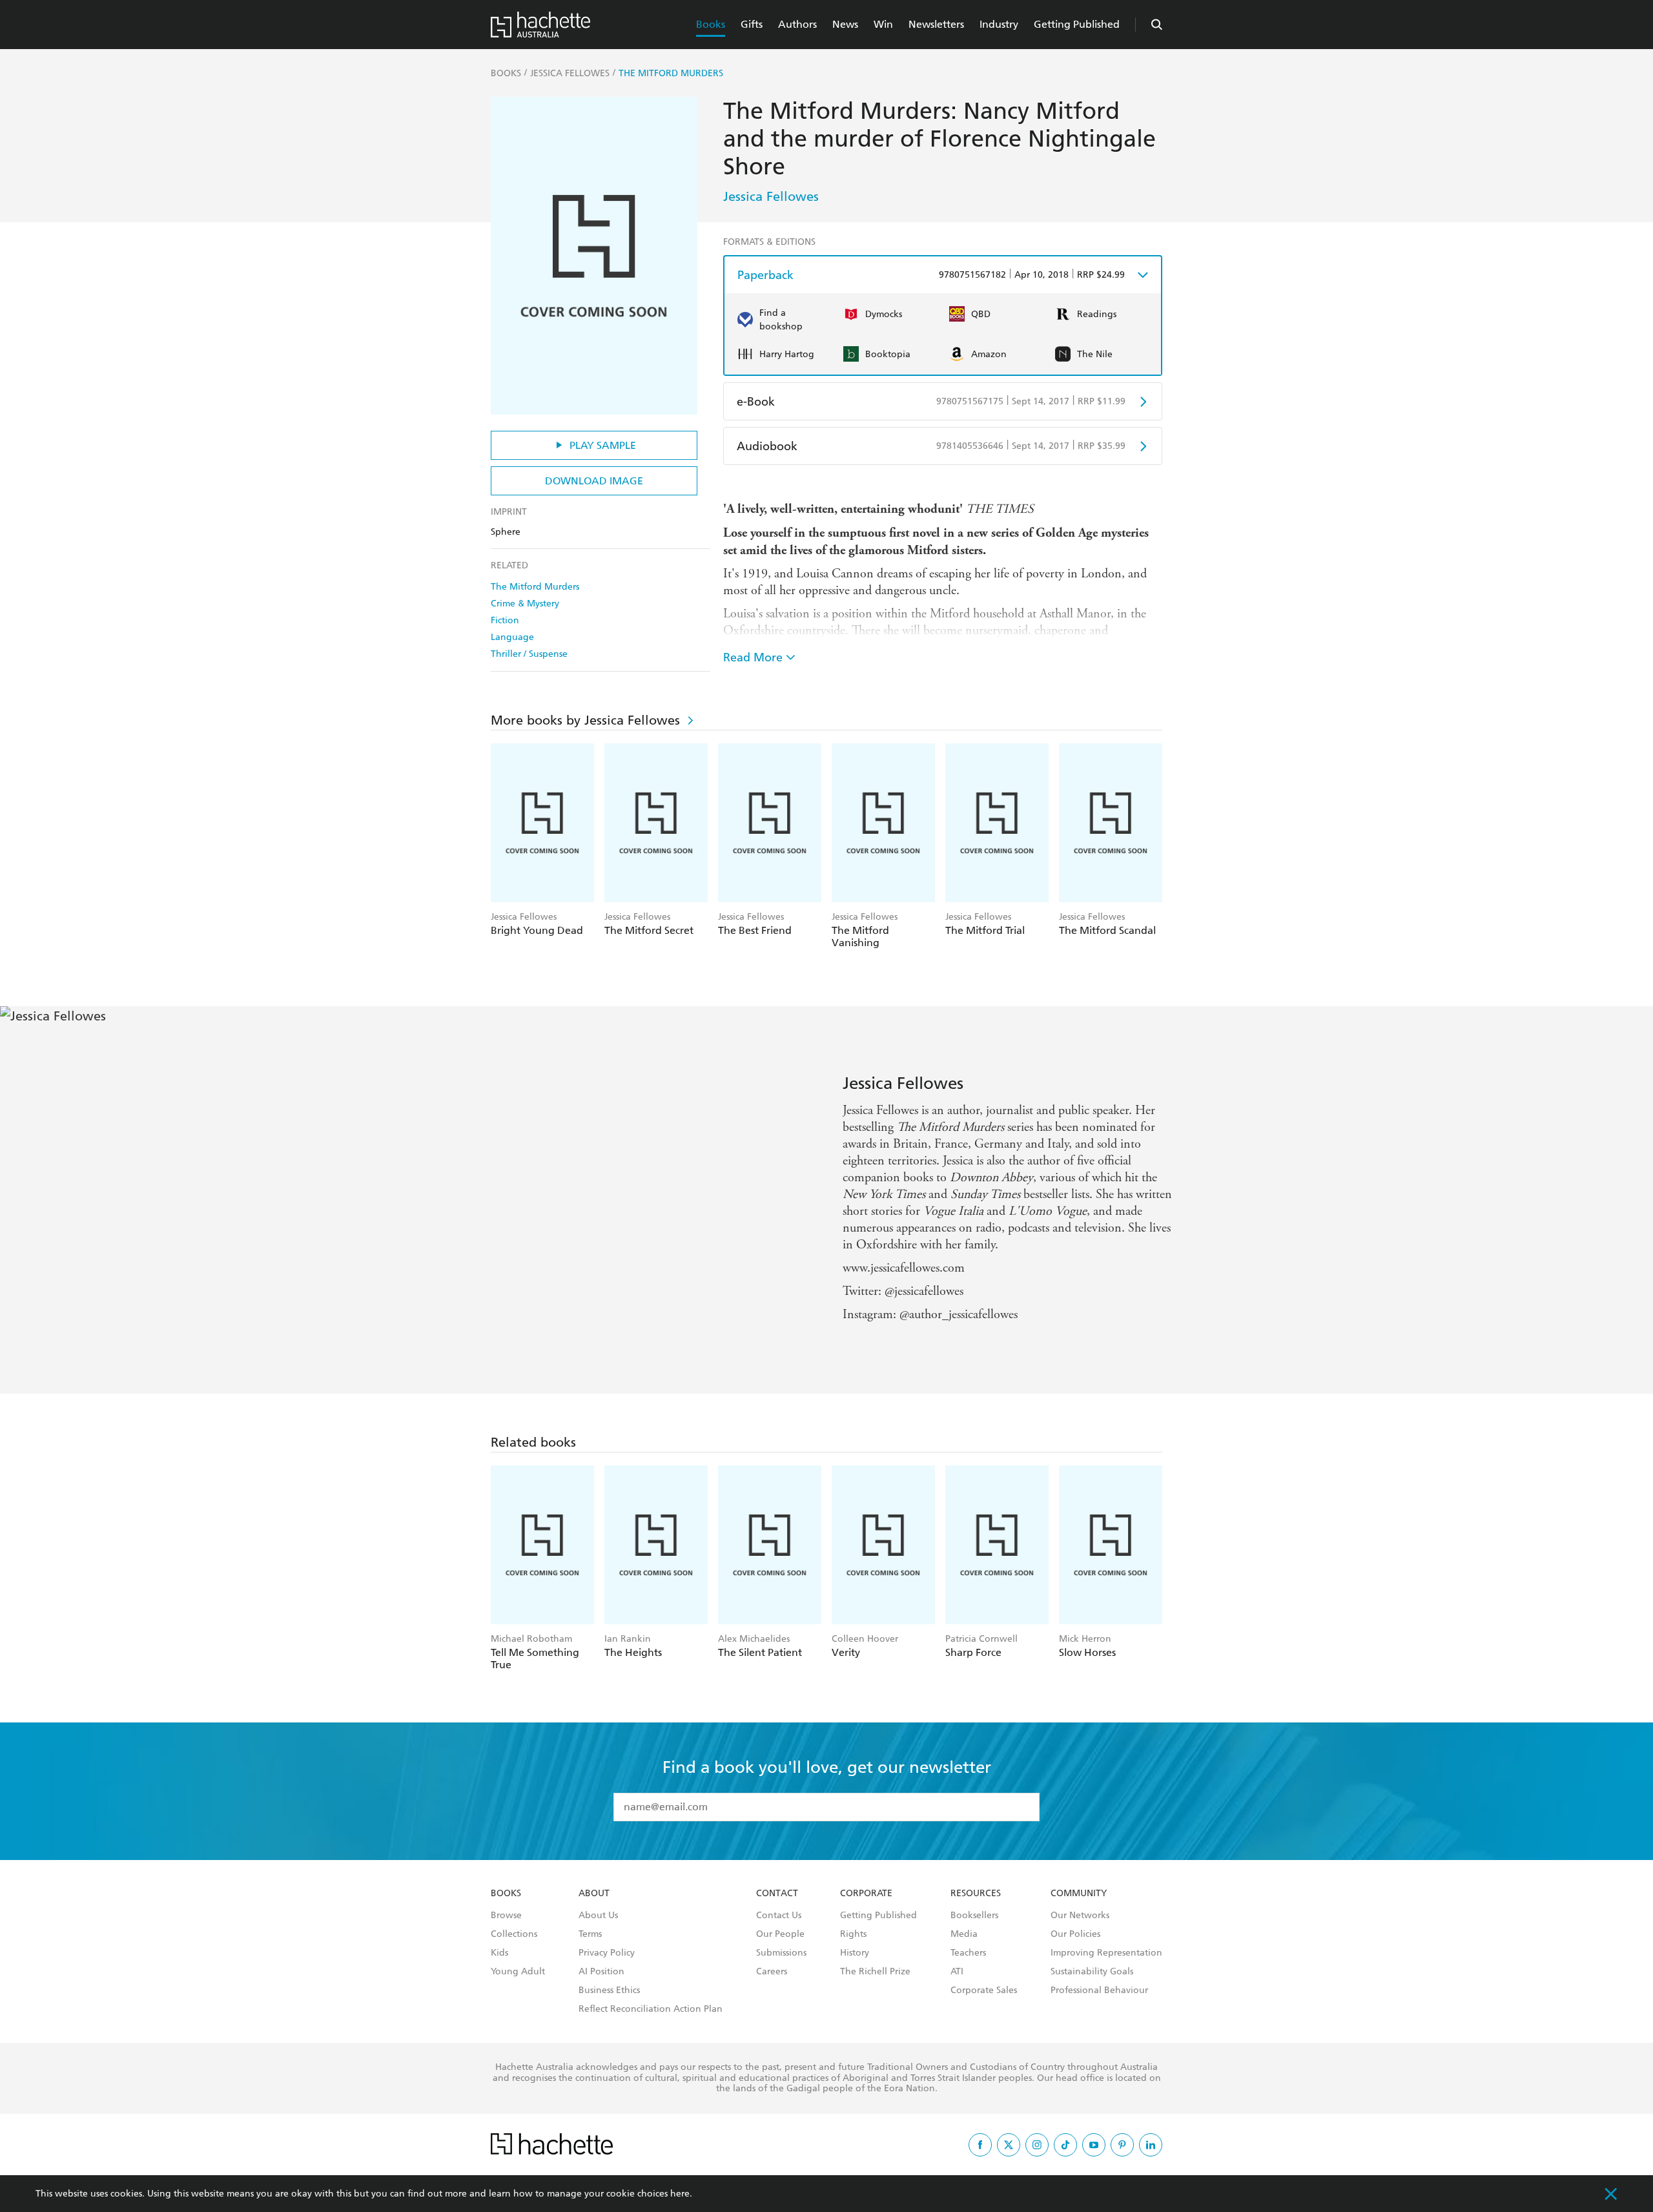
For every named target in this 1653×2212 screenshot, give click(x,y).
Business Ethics (609, 1990)
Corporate (866, 1894)
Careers (772, 1972)
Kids (499, 1953)
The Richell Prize (875, 1972)
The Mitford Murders (535, 587)
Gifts (752, 24)
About (594, 1894)
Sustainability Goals (1092, 1972)
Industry (999, 24)
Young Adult (518, 1972)
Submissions (781, 1953)
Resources (976, 1894)
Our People (780, 1934)
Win (883, 24)
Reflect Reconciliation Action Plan (651, 2009)
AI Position (601, 1972)
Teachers (968, 1953)
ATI (957, 1972)
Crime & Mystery (525, 604)
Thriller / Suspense (529, 654)
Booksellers (974, 1916)
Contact (777, 1894)
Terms (590, 1934)
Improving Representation (1106, 1953)
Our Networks (1080, 1916)
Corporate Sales (984, 1990)
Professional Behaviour (1099, 1990)
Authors (797, 24)
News (845, 24)
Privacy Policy (607, 1953)
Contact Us (779, 1916)
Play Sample (603, 445)
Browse (506, 1916)
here (680, 2194)
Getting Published (1077, 24)
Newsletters (936, 24)
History (855, 1953)
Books (711, 24)
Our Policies (1075, 1934)
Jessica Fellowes (771, 196)
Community (1079, 1894)
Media (964, 1934)
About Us (598, 1916)
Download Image (594, 481)
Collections (514, 1934)
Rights (853, 1934)
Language (512, 637)
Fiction (505, 620)
